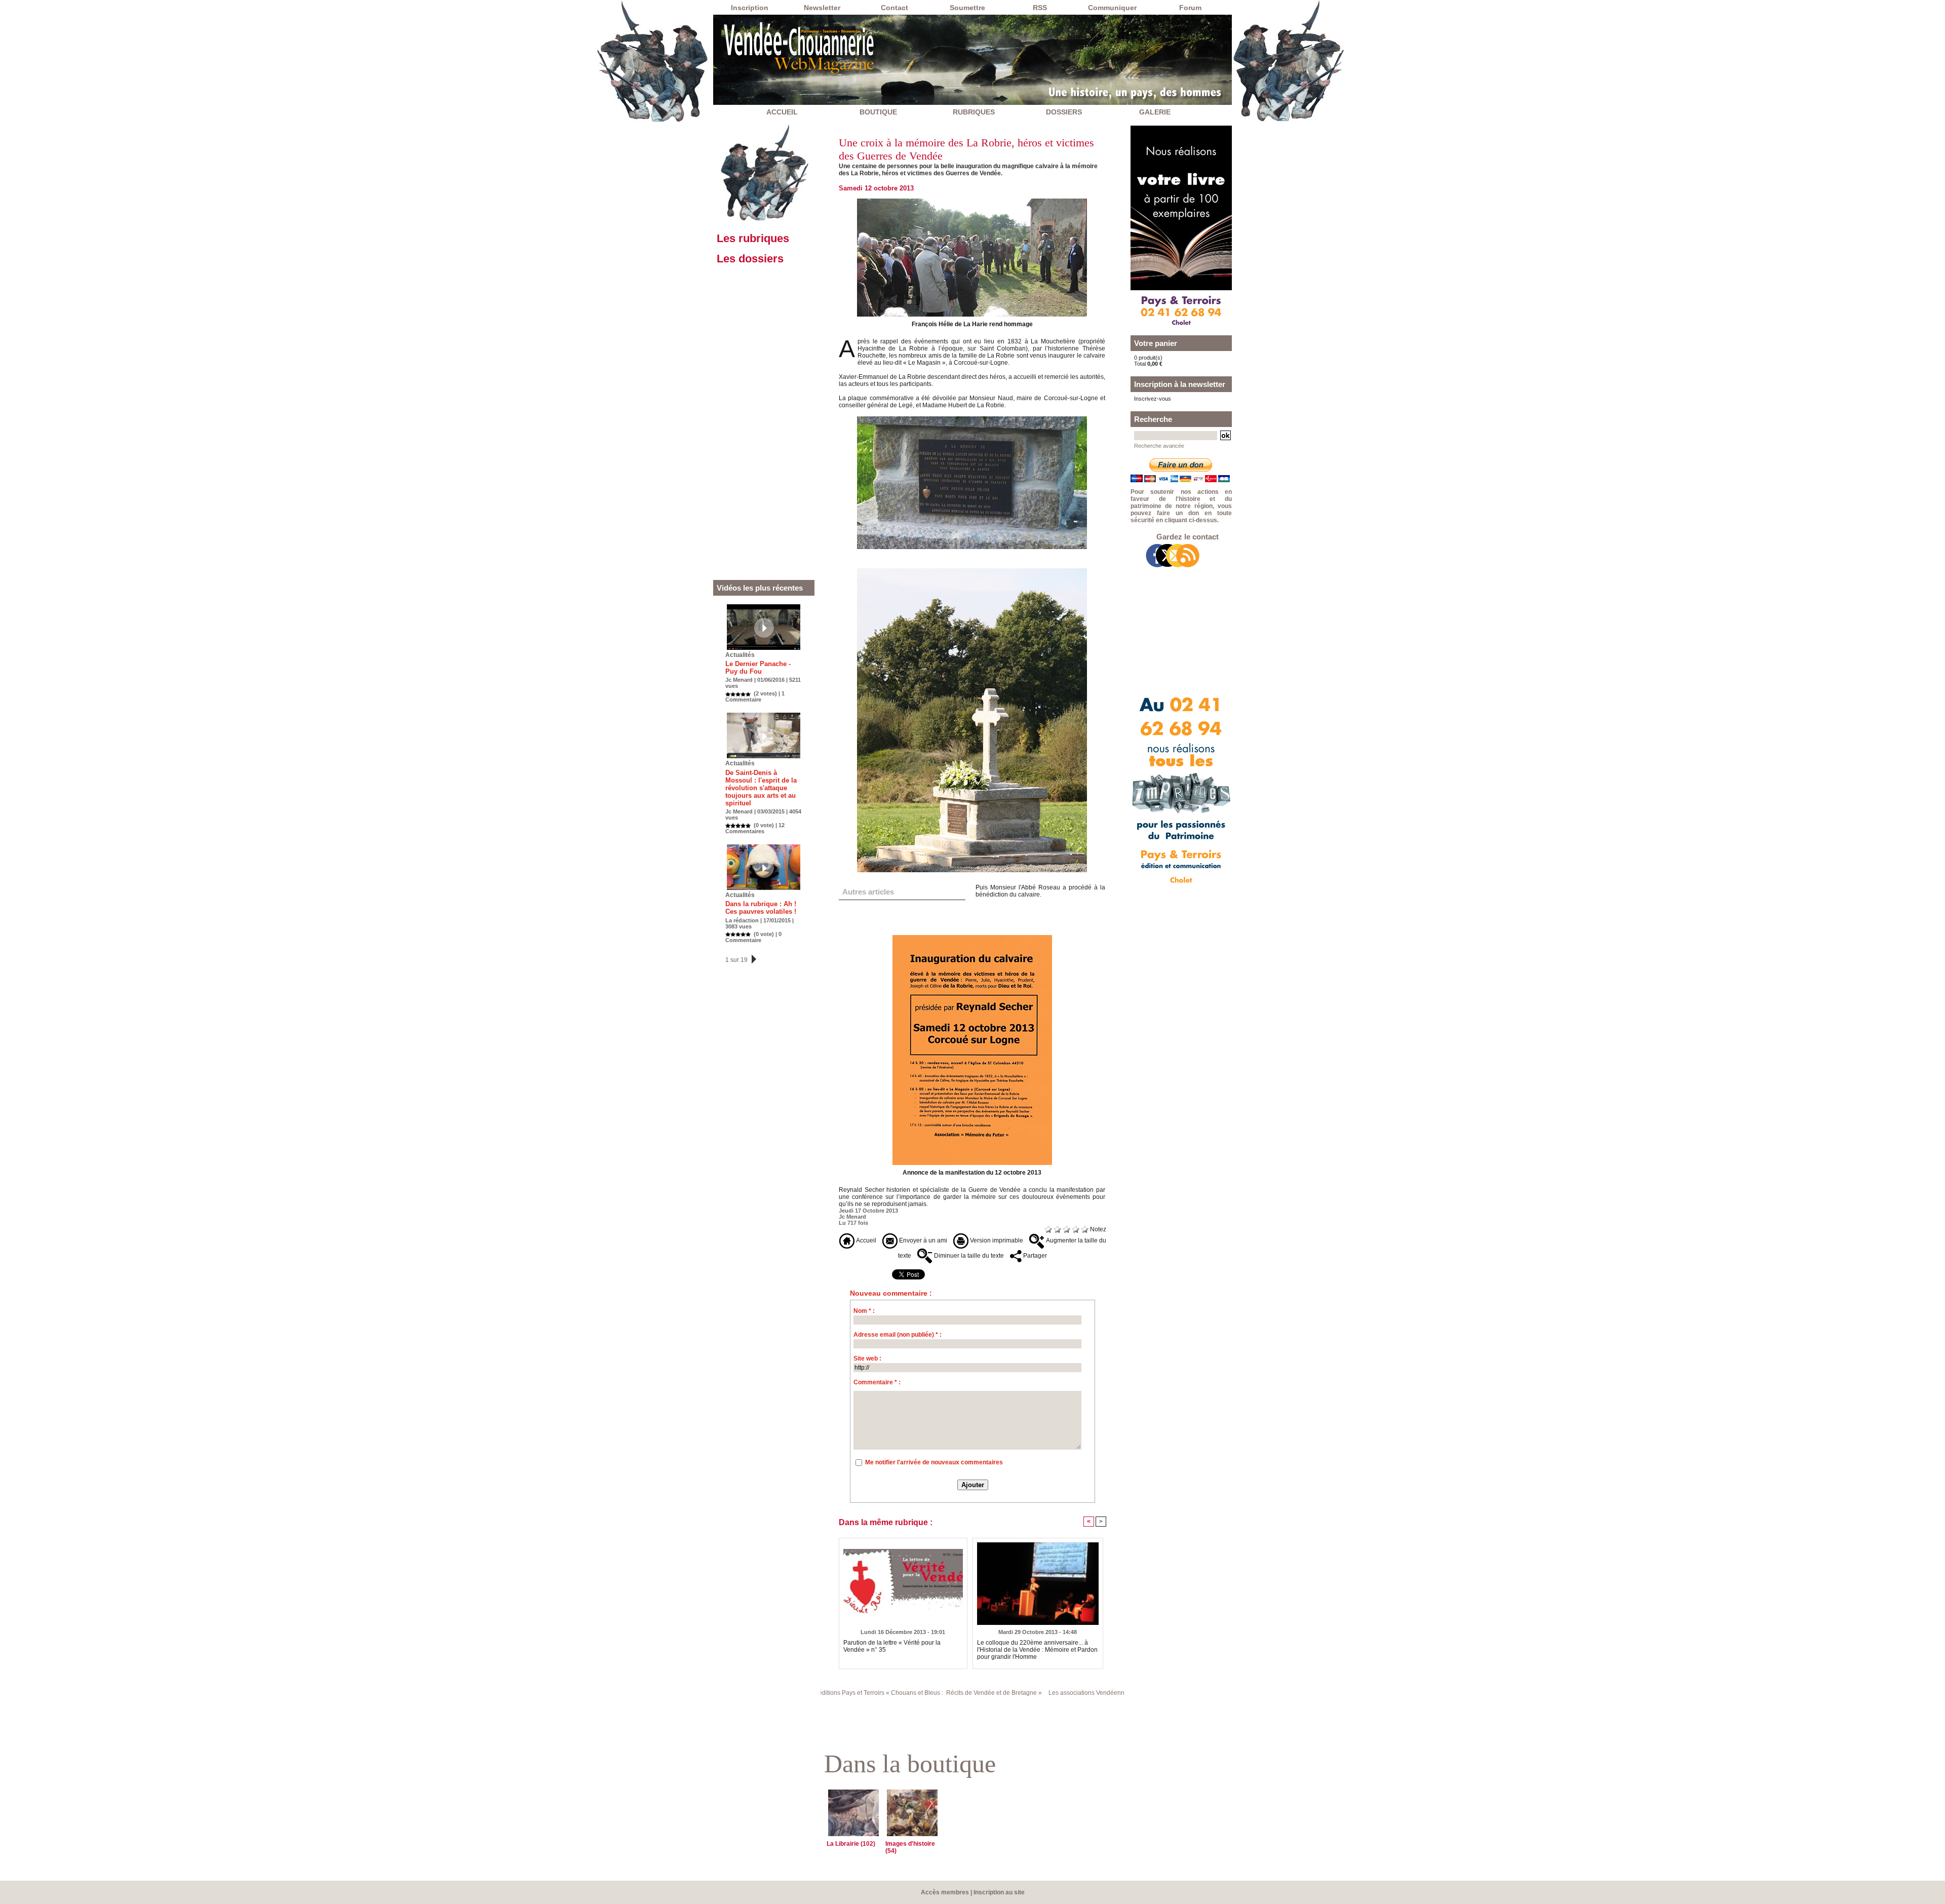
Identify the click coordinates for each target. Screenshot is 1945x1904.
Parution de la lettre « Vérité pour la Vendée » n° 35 (892, 1646)
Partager (1034, 1256)
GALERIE (1155, 112)
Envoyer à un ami (922, 1240)
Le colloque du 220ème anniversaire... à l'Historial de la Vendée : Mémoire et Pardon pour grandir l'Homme (1037, 1650)
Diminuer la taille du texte (968, 1256)
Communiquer (1112, 8)
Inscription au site (999, 1892)
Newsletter (822, 8)
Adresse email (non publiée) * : (898, 1335)
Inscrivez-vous (1153, 399)
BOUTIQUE (878, 112)
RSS (1040, 8)
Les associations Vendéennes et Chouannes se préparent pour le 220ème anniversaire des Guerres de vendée (1070, 1693)
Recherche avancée (1159, 446)
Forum (1190, 8)
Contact (894, 8)
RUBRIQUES (974, 112)
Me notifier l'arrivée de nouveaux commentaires (934, 1462)
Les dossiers (750, 259)
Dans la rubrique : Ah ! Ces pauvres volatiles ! (761, 908)
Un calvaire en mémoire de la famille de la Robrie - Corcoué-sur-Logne (900, 911)
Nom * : (864, 1311)
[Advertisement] (764, 424)
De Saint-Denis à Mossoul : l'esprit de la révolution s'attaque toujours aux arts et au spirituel (761, 788)
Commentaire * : (877, 1382)
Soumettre (967, 8)
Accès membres (945, 1892)
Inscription (750, 8)
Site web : (867, 1358)
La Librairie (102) (851, 1844)
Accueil (865, 1240)
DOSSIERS (1064, 112)
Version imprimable (996, 1240)
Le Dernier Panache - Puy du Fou (758, 668)
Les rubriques (753, 238)
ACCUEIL (782, 112)
